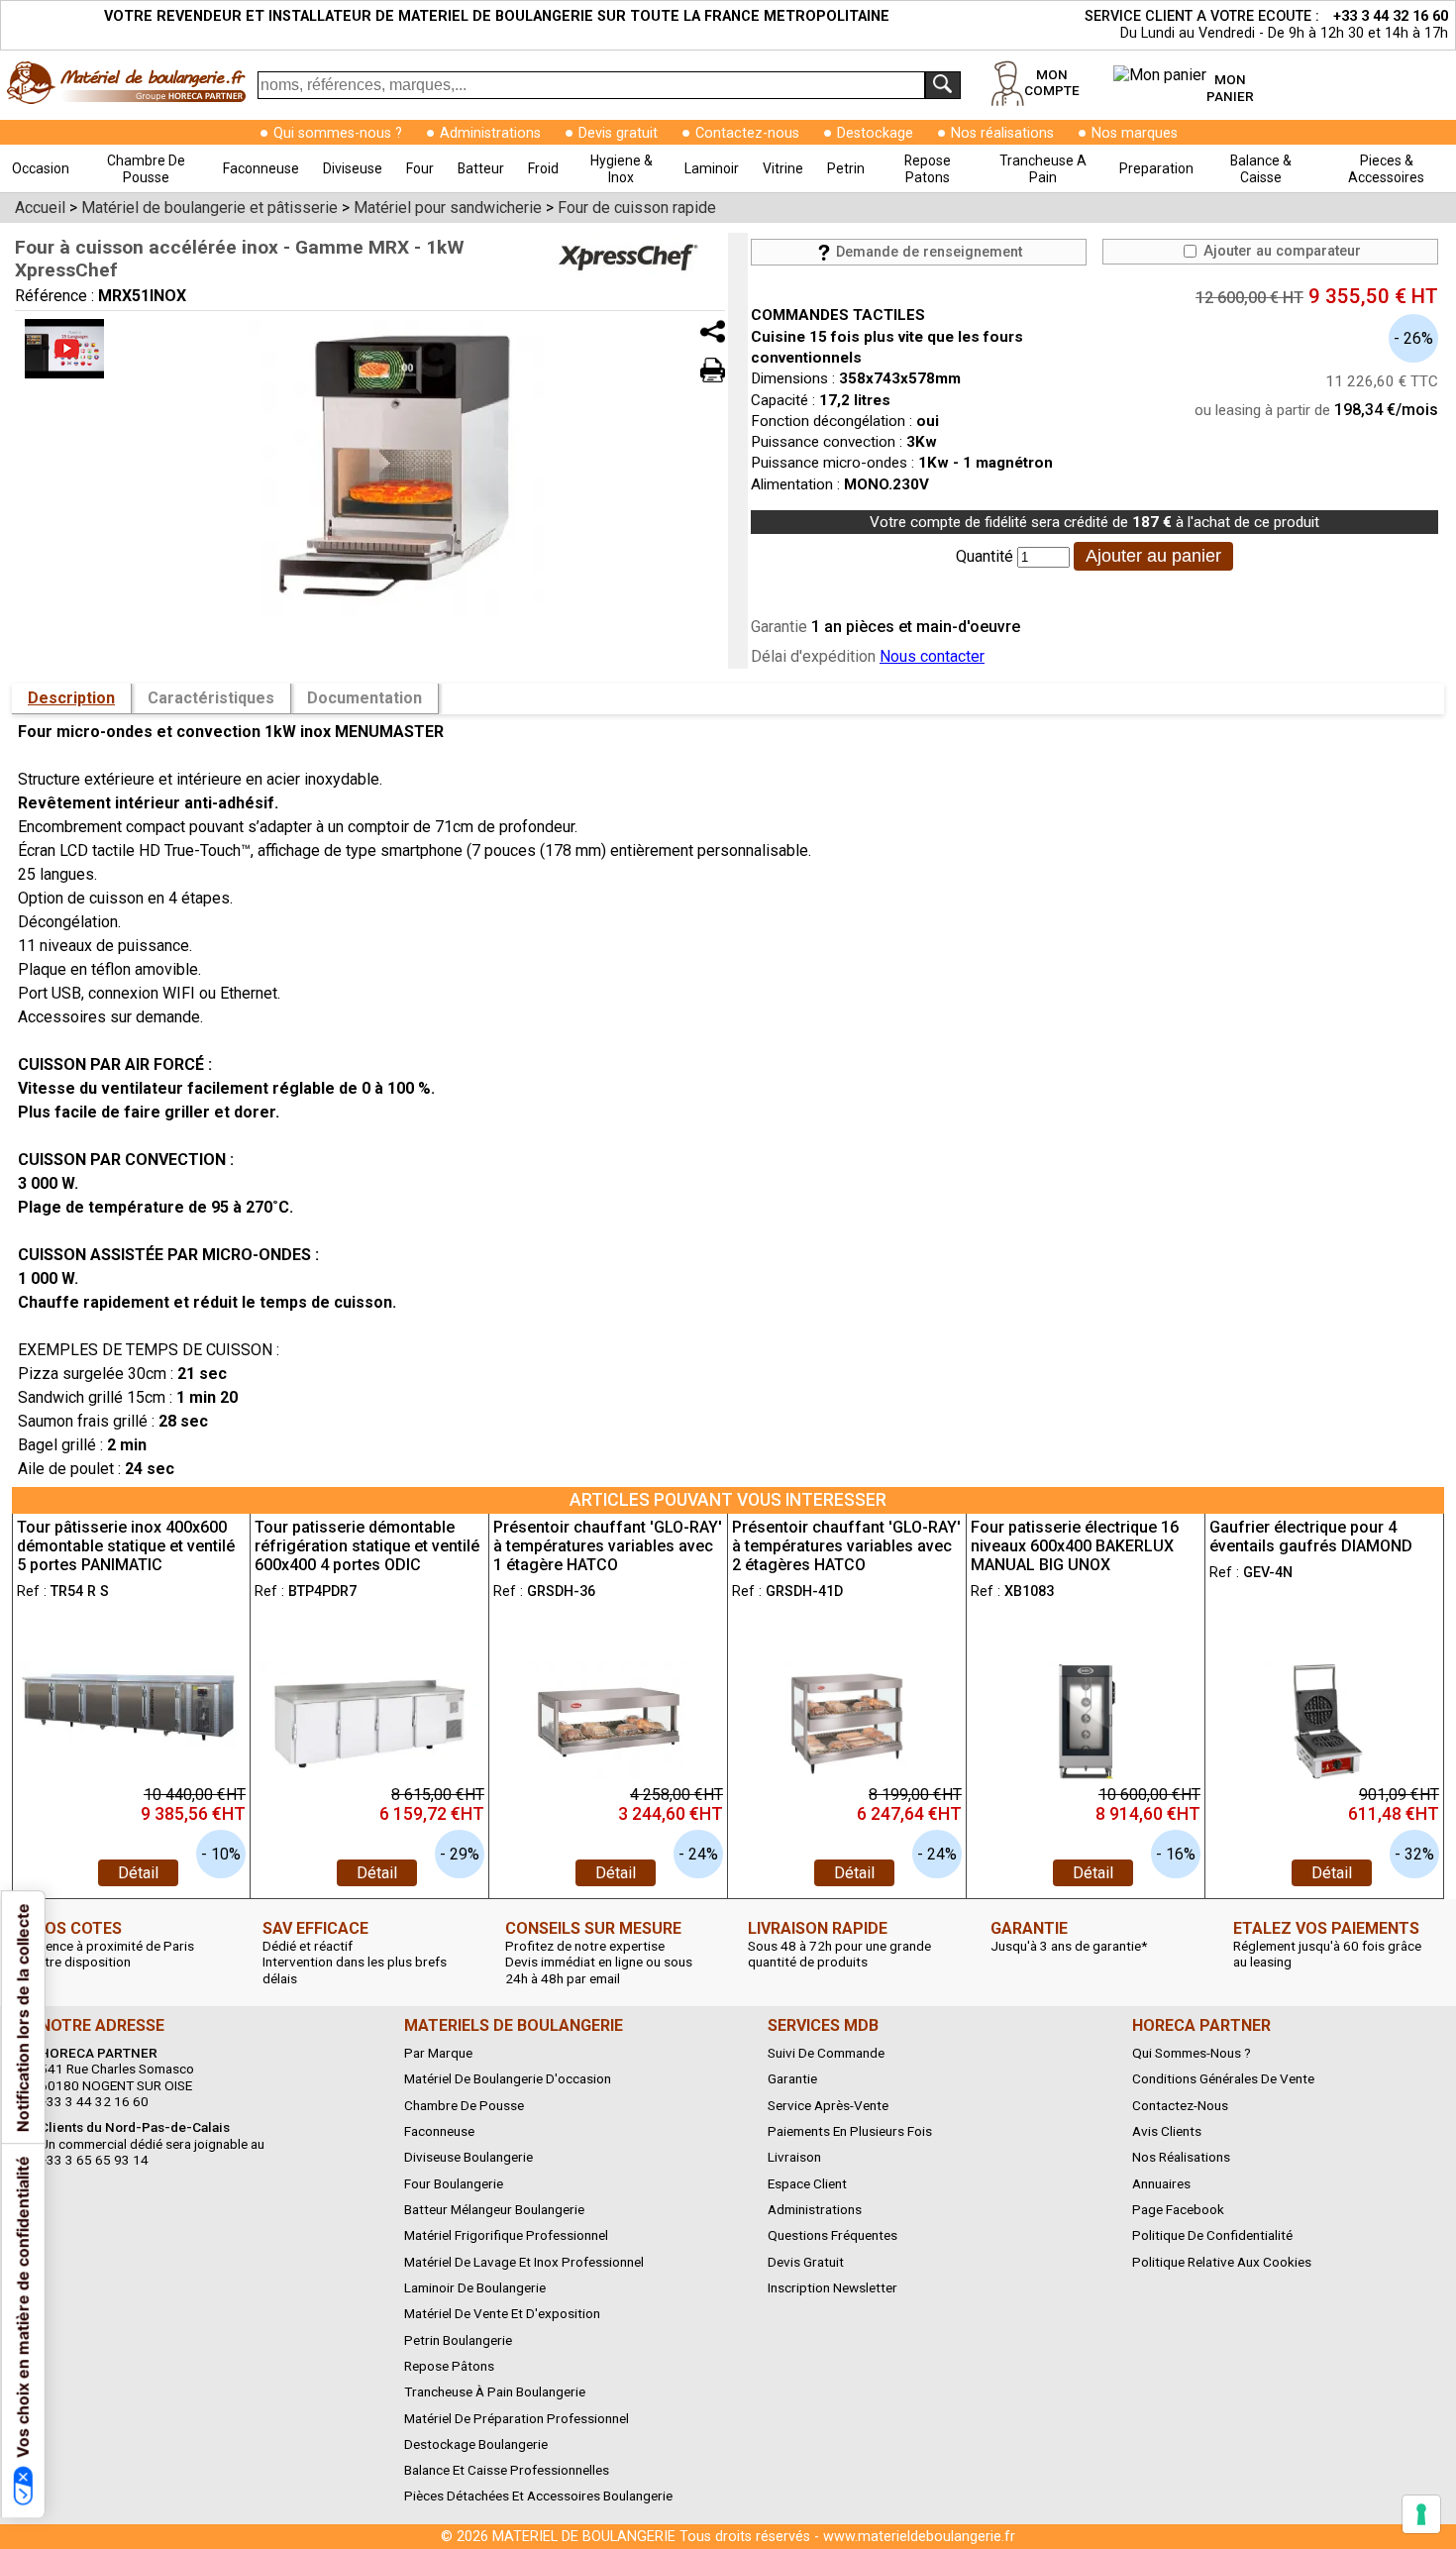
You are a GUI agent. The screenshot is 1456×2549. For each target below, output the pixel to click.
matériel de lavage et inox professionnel (524, 2262)
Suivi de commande (826, 2053)
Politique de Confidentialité (1212, 2235)
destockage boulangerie (476, 2444)
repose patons (928, 169)
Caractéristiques (211, 698)
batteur (481, 168)
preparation (1156, 168)
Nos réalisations (1002, 133)
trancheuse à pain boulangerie (495, 2391)
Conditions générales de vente (1223, 2078)
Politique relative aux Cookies (1222, 2262)
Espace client (807, 2183)
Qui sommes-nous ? (338, 133)
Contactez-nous (747, 133)
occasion (41, 168)
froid (543, 168)
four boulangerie (454, 2183)
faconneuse (261, 168)
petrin (846, 168)
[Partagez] (713, 331)
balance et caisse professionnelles (507, 2470)
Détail (138, 1873)
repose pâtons (449, 2366)
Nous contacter (932, 656)
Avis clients (1167, 2131)
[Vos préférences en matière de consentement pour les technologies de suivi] (1421, 2514)
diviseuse (353, 168)
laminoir (712, 168)
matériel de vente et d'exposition (502, 2313)
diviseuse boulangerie (468, 2157)
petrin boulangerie (458, 2340)
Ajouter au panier (1153, 556)
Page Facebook (1178, 2209)
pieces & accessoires (1386, 169)
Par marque (438, 2053)
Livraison (794, 2157)
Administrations (490, 133)
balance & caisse (1261, 169)
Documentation (364, 698)
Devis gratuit (618, 133)
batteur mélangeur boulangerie (494, 2209)
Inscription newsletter (832, 2287)
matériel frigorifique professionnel (506, 2235)
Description (71, 698)
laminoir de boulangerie (475, 2287)
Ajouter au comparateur (1280, 251)
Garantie (792, 2078)
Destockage (875, 133)
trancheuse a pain (1043, 169)
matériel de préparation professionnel (517, 2418)
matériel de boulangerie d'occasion (508, 2078)
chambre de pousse (146, 169)
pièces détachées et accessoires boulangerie (538, 2496)
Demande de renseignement (927, 252)
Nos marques (1135, 133)
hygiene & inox (622, 169)
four (420, 168)
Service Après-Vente (828, 2105)
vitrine (783, 168)
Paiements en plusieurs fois (850, 2131)
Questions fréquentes (832, 2235)
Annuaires (1161, 2183)
